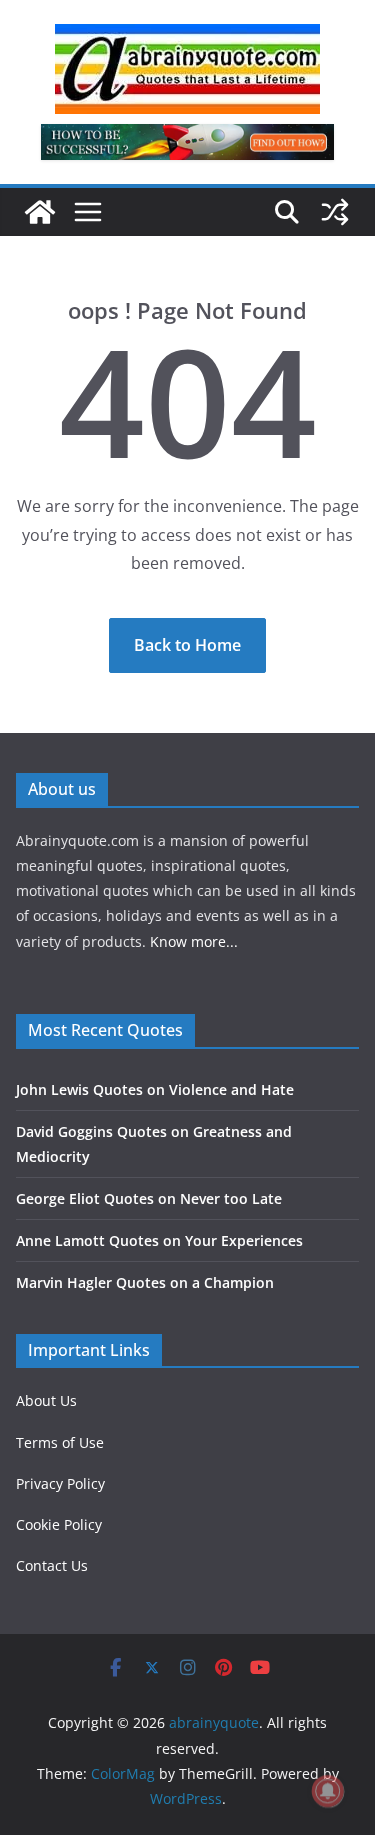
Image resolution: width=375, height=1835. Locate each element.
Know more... (194, 941)
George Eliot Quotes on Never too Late (149, 1198)
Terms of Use (60, 1442)
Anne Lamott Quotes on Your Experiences (159, 1240)
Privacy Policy (60, 1483)
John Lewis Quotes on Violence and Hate (155, 1089)
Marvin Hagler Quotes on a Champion (145, 1282)
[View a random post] (335, 212)
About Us (46, 1400)
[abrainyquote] (40, 212)
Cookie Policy (59, 1524)
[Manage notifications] (328, 1791)
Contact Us (52, 1565)
